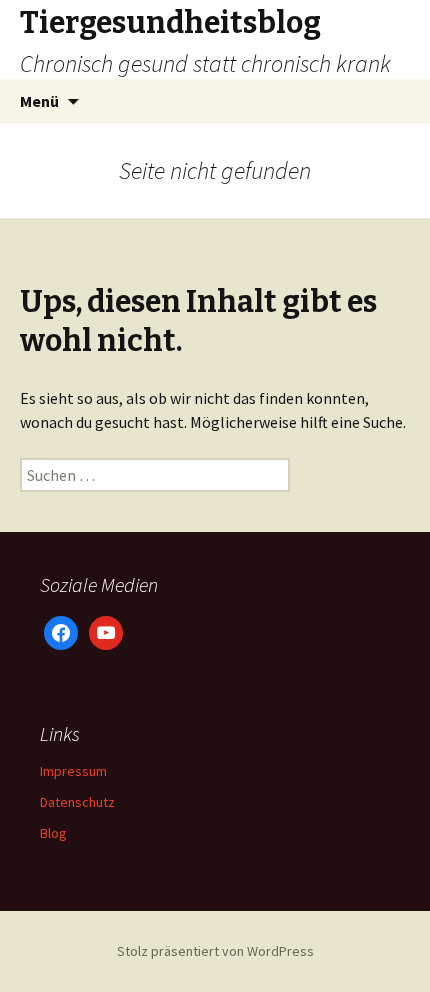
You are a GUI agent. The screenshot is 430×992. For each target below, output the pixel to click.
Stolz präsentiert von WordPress (215, 951)
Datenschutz (77, 802)
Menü (39, 101)
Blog (53, 833)
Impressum (73, 771)
